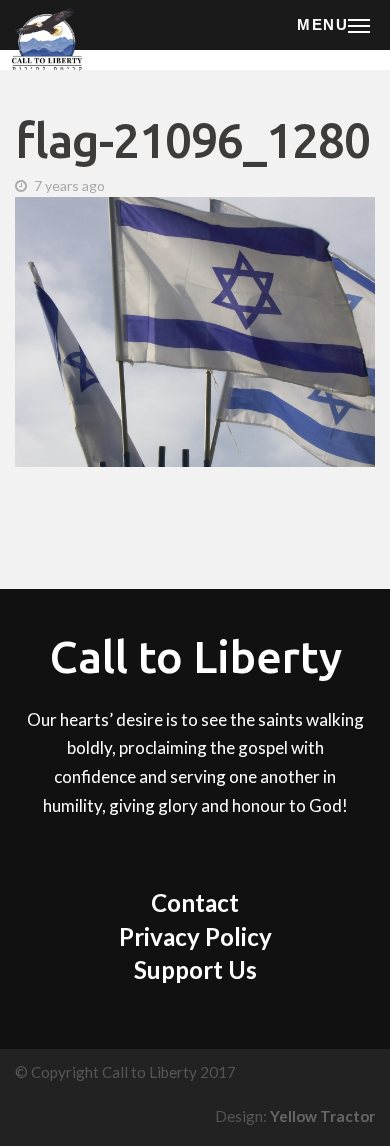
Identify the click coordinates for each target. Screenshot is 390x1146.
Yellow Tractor (322, 1116)
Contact (195, 902)
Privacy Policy (195, 936)
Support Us (195, 969)
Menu (322, 24)
